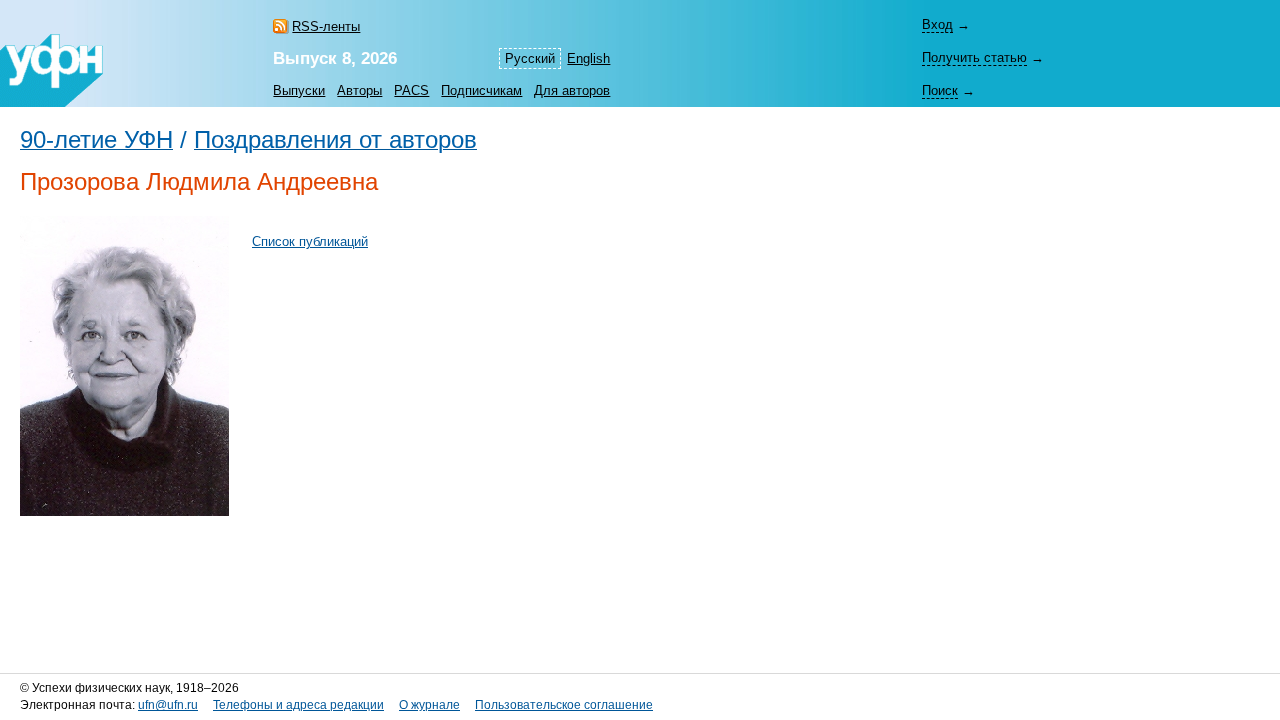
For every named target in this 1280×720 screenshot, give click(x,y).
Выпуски (299, 90)
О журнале (429, 705)
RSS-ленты (326, 26)
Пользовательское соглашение (564, 705)
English (588, 58)
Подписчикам (481, 90)
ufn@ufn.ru (168, 705)
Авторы (359, 90)
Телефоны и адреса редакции (298, 705)
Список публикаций (310, 241)
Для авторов (572, 90)
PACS (411, 90)
